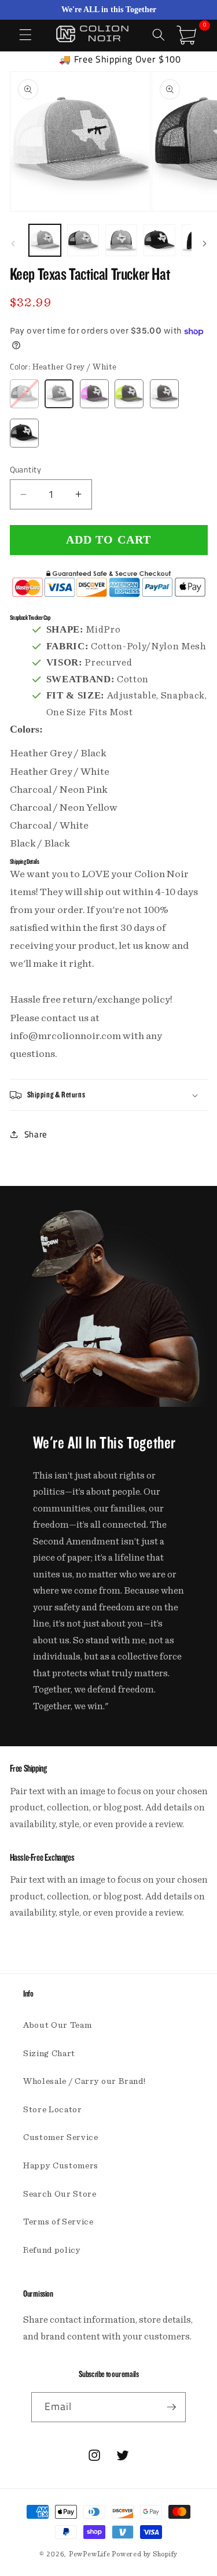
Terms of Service (58, 2222)
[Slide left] (13, 243)
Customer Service (61, 2137)
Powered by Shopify (145, 2554)
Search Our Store (60, 2194)
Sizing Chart (49, 2054)
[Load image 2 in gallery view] (83, 240)
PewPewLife (90, 2554)
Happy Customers (61, 2166)
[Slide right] (204, 243)
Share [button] (36, 1134)
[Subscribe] (171, 2407)
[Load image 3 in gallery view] (121, 240)
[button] (25, 35)
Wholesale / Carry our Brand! (84, 2081)
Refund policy (52, 2250)
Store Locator (53, 2110)
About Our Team (57, 2025)
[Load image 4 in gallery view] (159, 240)
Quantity (26, 470)
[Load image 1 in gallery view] (45, 240)
